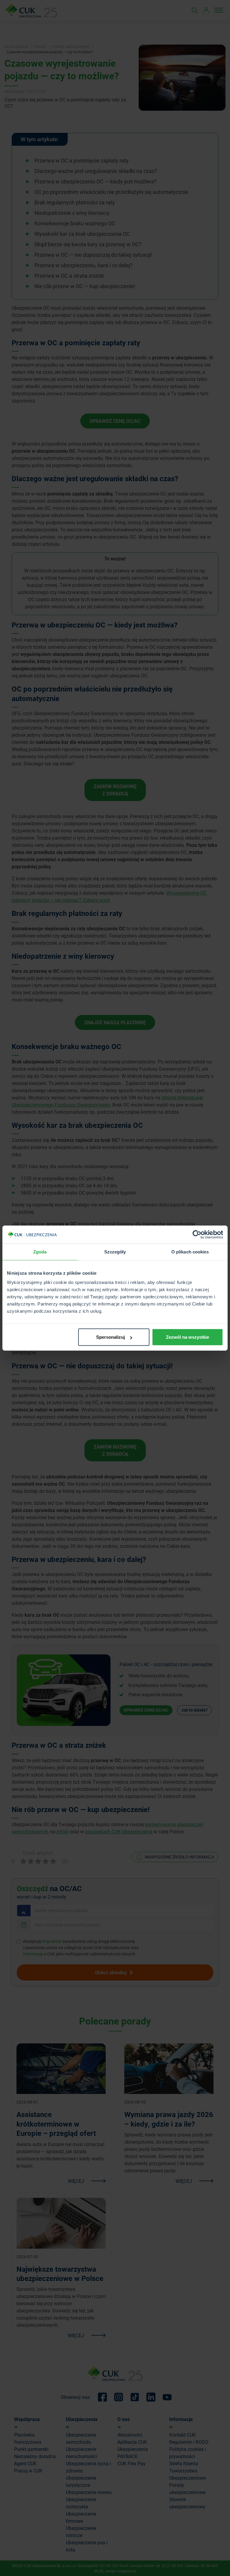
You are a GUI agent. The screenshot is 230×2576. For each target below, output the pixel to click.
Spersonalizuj (111, 1337)
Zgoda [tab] (40, 1251)
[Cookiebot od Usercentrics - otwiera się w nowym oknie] (197, 1234)
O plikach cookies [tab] (190, 1251)
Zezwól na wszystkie (187, 1337)
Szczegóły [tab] (115, 1251)
